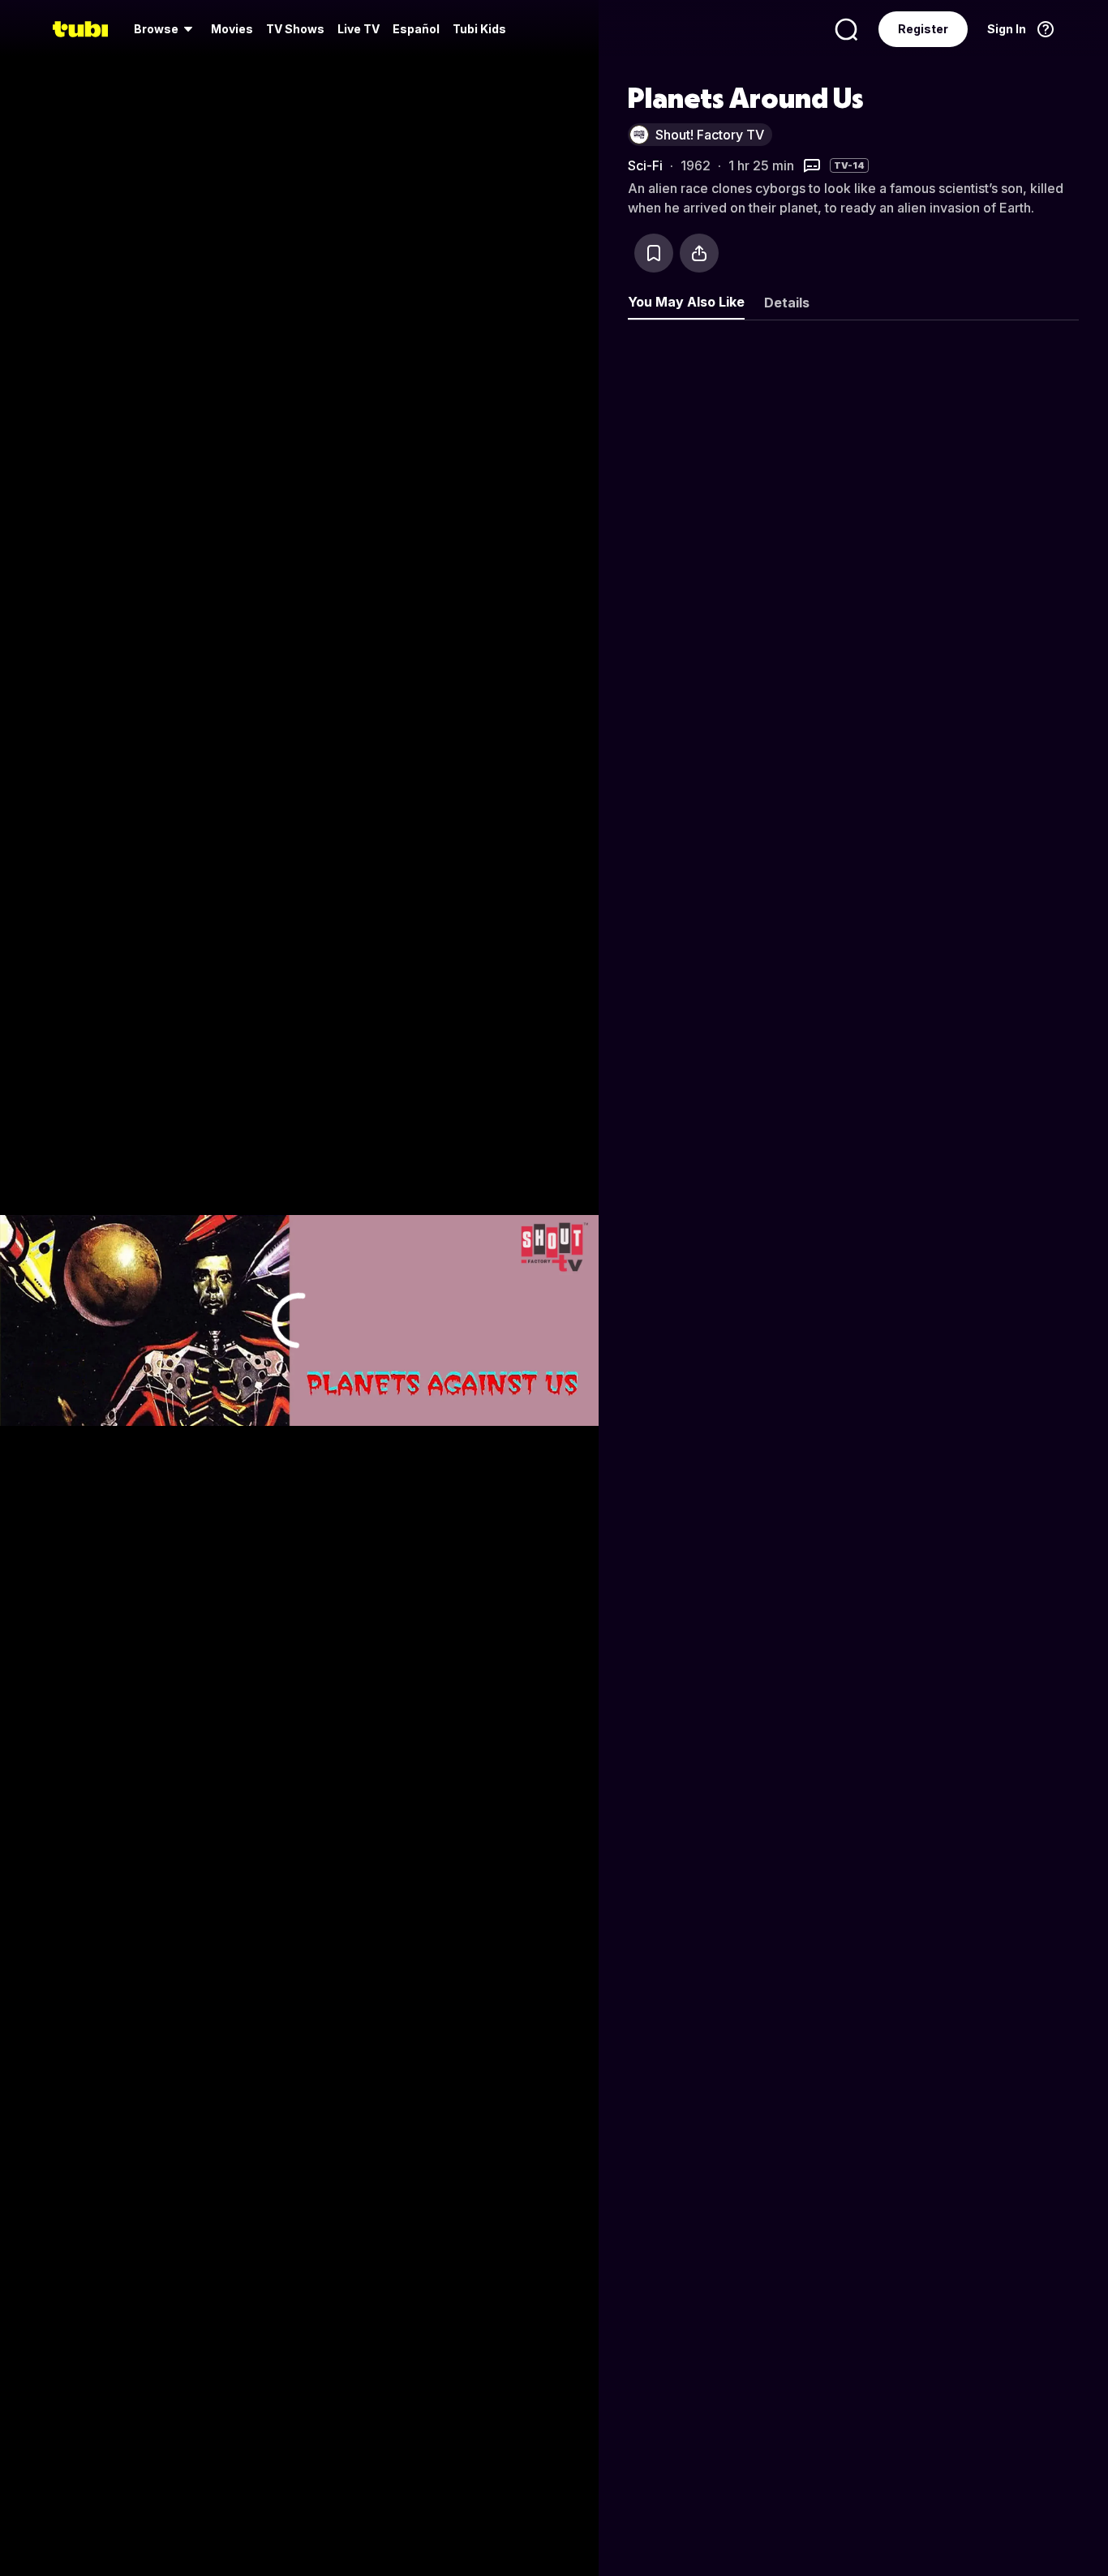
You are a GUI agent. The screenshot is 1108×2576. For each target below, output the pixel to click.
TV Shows (295, 29)
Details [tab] (787, 303)
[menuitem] (166, 29)
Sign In (1007, 29)
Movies (232, 29)
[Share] (699, 253)
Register (923, 29)
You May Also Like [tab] (686, 302)
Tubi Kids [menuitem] (479, 29)
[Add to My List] (654, 253)
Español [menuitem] (416, 29)
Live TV (359, 29)
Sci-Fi (645, 165)
